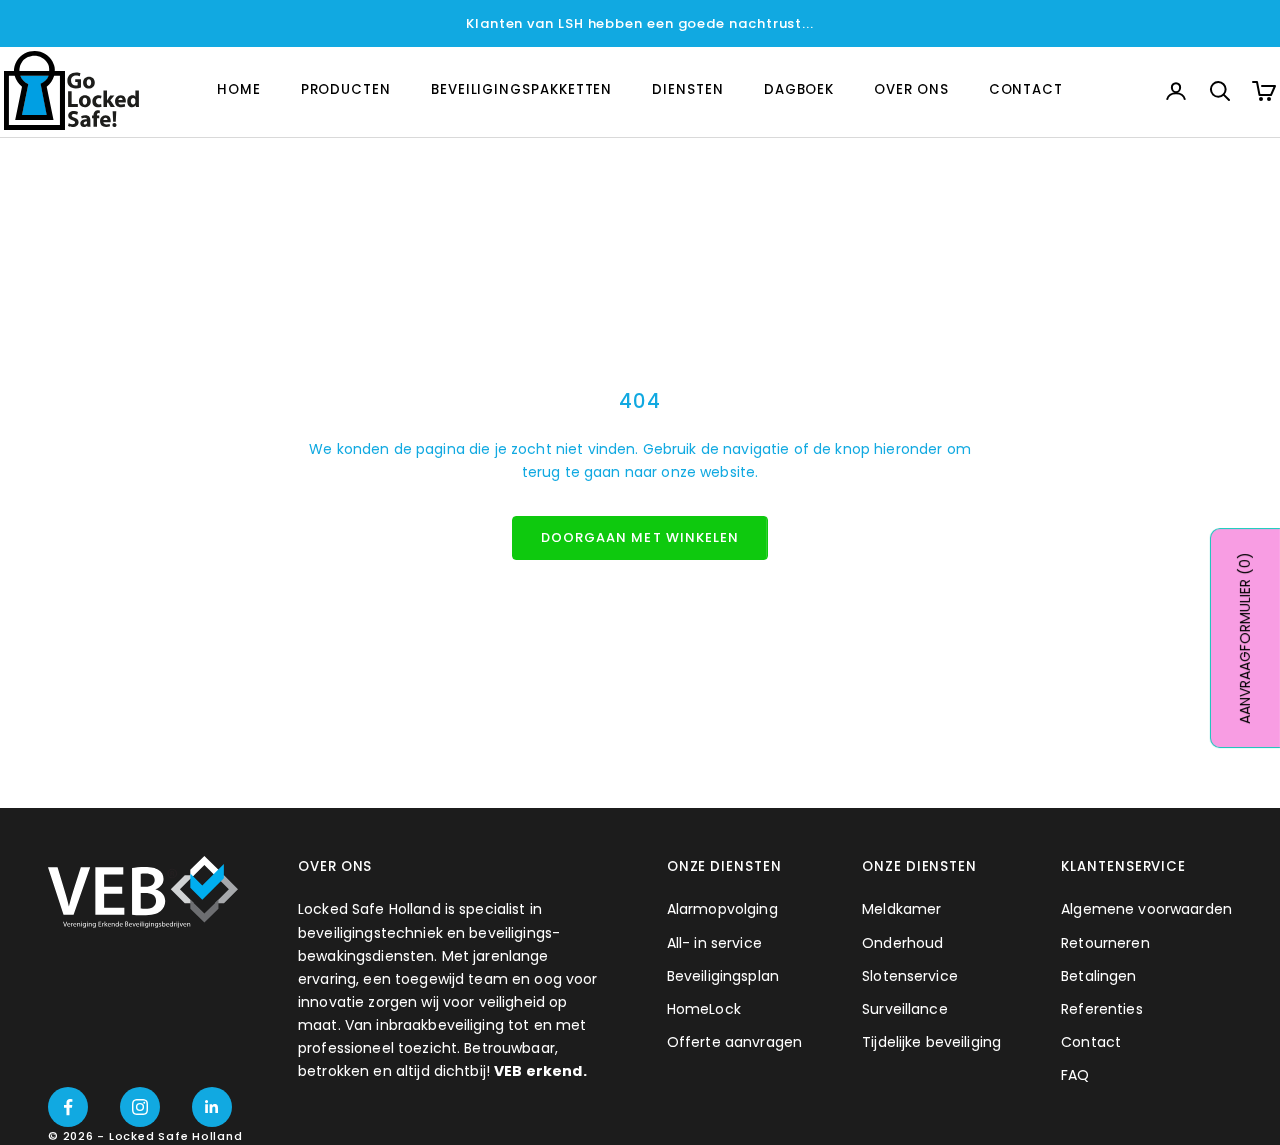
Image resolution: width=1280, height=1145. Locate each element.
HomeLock (704, 1009)
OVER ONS (911, 90)
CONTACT (1026, 90)
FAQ (1075, 1075)
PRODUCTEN (346, 90)
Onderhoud (902, 943)
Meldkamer (901, 909)
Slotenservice (910, 976)
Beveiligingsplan (723, 976)
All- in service (714, 943)
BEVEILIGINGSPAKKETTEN (521, 90)
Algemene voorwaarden (1146, 909)
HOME (239, 90)
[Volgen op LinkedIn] (212, 1107)
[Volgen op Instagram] (140, 1107)
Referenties (1102, 1009)
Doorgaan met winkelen (640, 537)
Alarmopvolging (722, 909)
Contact (1091, 1042)
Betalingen (1098, 976)
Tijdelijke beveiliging (931, 1042)
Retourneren (1105, 943)
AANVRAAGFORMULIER (1245, 638)
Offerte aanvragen (734, 1042)
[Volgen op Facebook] (68, 1107)
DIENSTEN (687, 90)
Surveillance (905, 1009)
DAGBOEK (799, 90)
